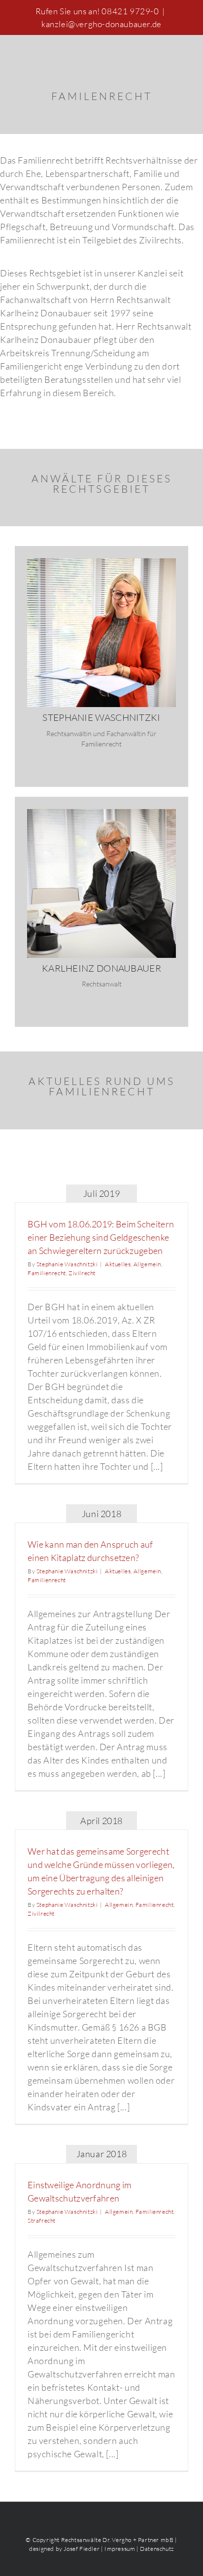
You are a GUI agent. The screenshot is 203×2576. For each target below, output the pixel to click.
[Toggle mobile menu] (184, 51)
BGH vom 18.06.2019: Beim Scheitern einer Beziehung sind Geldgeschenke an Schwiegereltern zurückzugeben (101, 1237)
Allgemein (147, 1264)
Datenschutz (157, 2549)
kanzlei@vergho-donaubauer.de (101, 24)
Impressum (120, 2549)
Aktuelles (118, 1264)
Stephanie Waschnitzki (67, 1264)
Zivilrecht (82, 1273)
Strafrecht (42, 2220)
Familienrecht (47, 1273)
